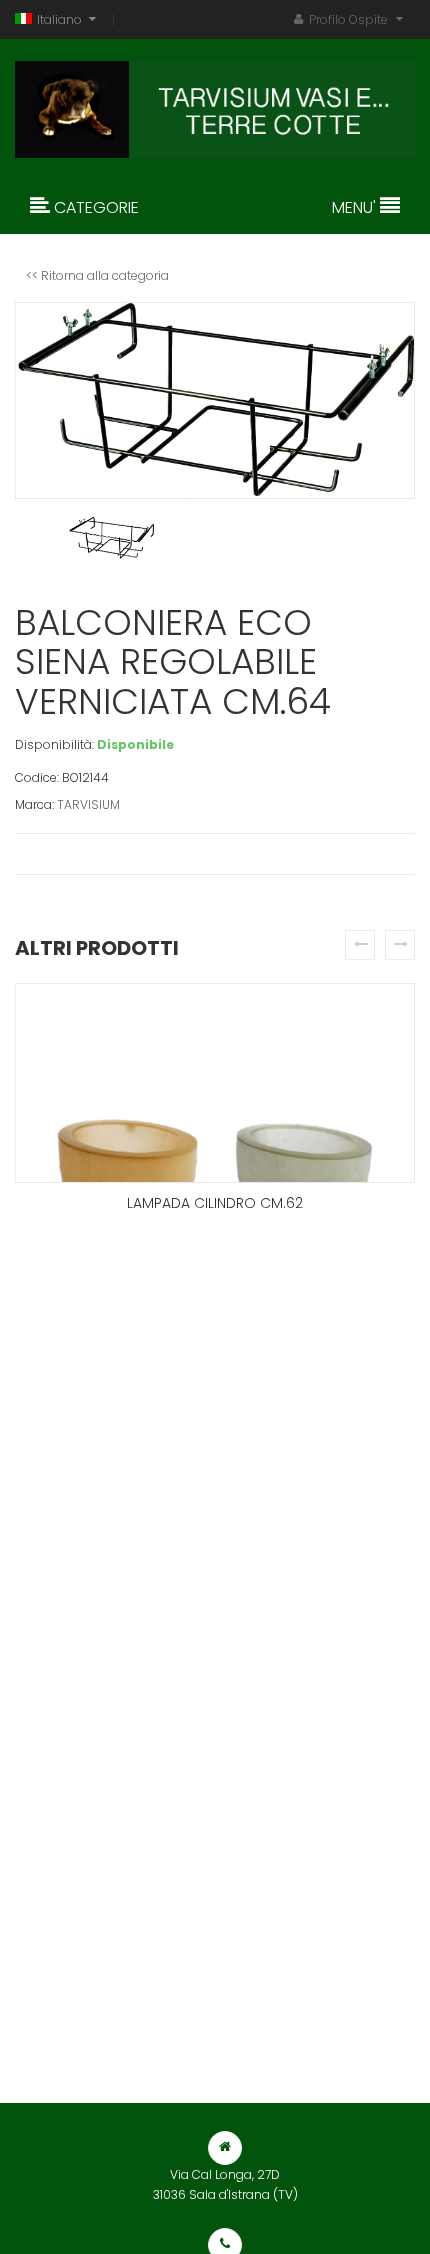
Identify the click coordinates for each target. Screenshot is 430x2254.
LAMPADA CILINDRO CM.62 (215, 1203)
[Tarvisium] (215, 105)
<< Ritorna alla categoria (97, 275)
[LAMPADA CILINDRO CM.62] (215, 1083)
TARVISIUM (88, 804)
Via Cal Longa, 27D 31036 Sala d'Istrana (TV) (225, 2184)
